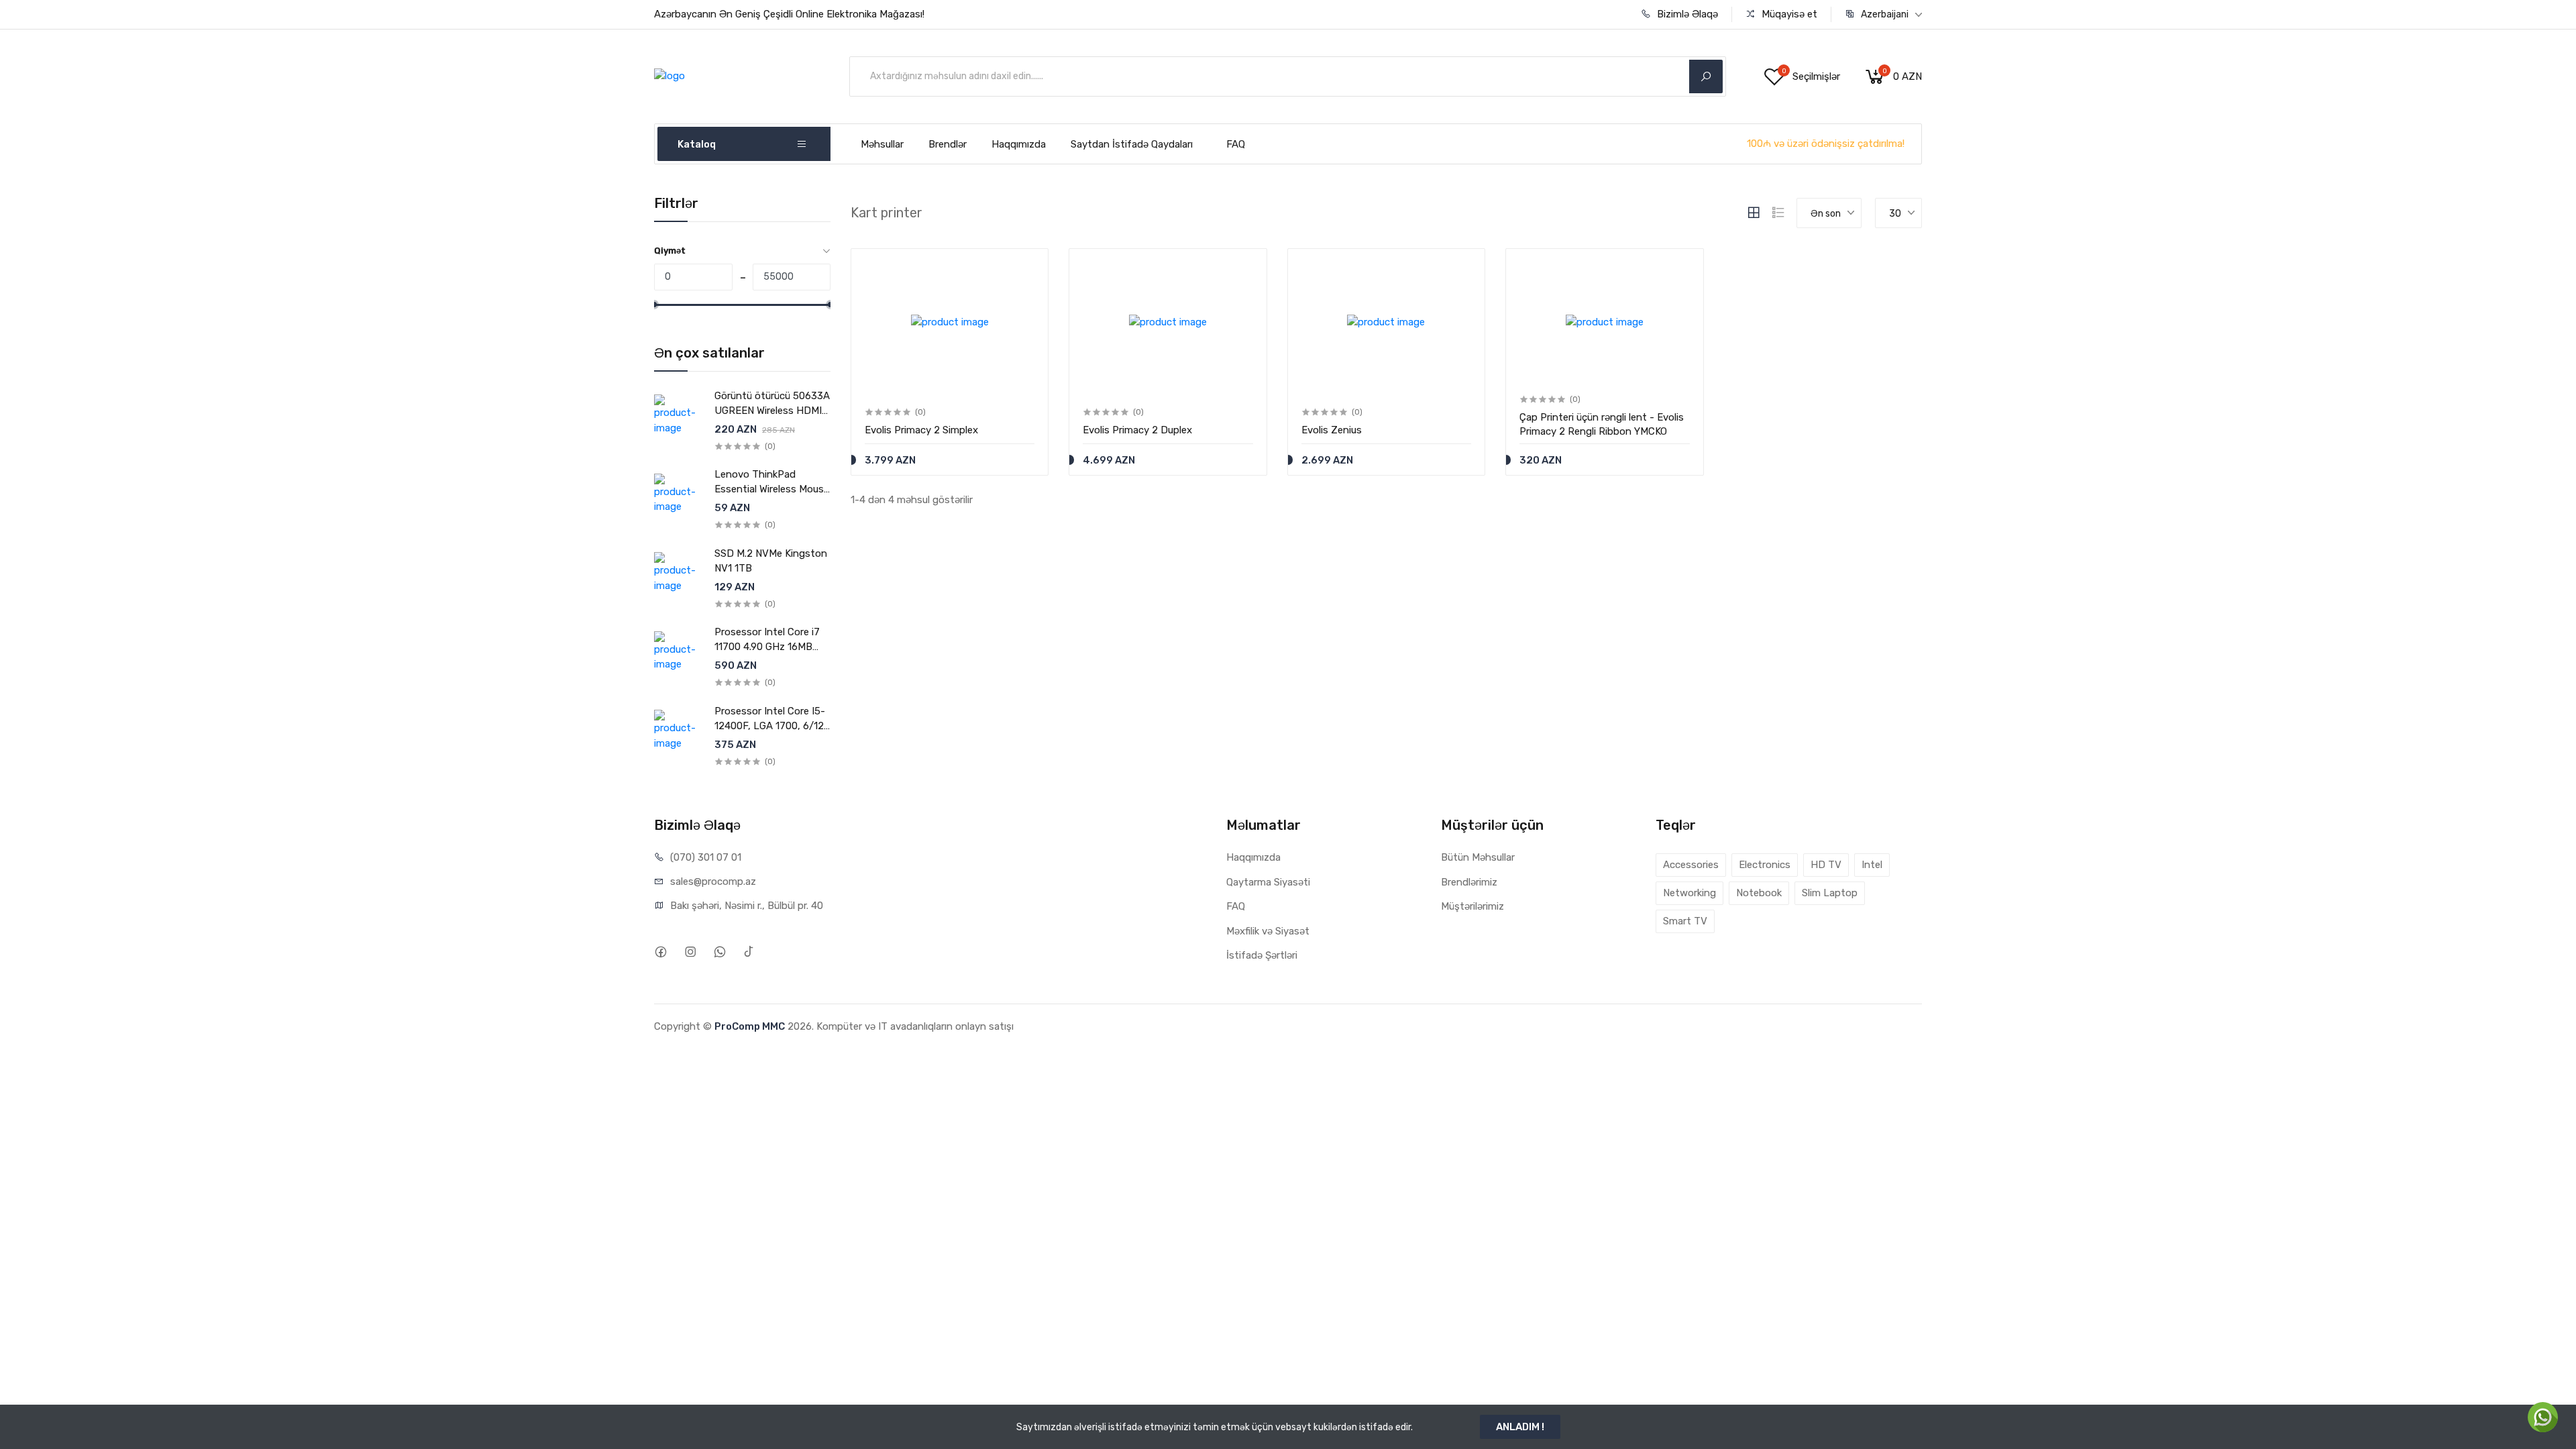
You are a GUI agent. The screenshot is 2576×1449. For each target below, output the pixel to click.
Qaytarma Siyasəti (1268, 882)
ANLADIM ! (1520, 1427)
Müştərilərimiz (1472, 906)
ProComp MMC (750, 1026)
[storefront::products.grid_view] (1754, 213)
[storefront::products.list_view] (1778, 213)
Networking (1689, 893)
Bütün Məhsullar (1478, 857)
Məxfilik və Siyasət (1268, 931)
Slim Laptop (1830, 893)
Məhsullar (882, 144)
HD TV (1826, 865)
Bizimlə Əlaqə (1686, 14)
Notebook (1759, 893)
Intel (1872, 865)
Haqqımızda (1019, 144)
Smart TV (1685, 921)
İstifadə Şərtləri (1262, 955)
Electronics (1765, 865)
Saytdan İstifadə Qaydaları (1132, 144)
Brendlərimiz (1469, 882)
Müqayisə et (1788, 14)
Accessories (1691, 865)
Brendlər (948, 144)
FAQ (1236, 144)
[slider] (654, 305)
